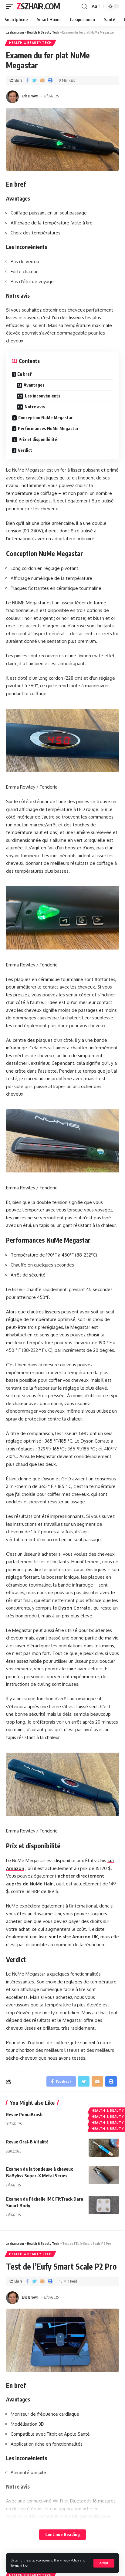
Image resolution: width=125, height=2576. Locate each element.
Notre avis (35, 407)
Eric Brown (30, 96)
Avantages (34, 385)
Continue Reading (62, 2534)
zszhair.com (38, 6)
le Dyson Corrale (71, 1608)
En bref (24, 374)
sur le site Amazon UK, (74, 1937)
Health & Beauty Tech (30, 43)
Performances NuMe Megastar (48, 428)
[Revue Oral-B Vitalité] (104, 2148)
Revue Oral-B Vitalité (27, 2142)
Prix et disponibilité (38, 439)
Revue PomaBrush (24, 2114)
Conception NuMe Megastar (46, 418)
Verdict (25, 450)
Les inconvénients (43, 396)
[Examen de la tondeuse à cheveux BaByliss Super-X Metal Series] (104, 2175)
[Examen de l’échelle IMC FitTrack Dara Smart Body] (104, 2205)
